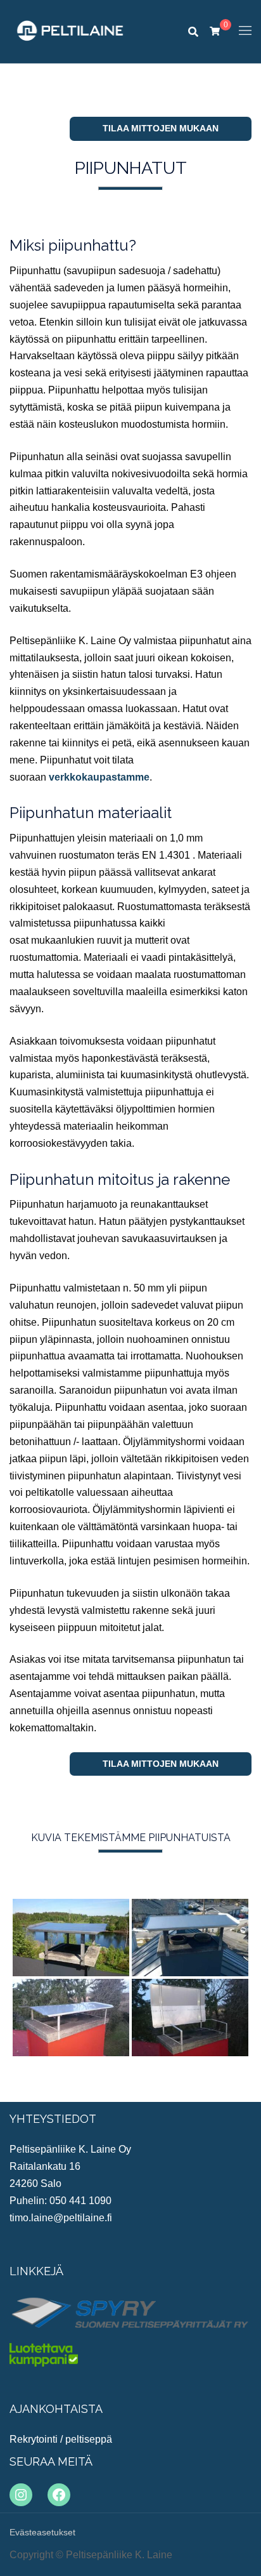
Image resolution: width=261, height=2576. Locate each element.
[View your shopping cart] (215, 30)
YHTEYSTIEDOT (53, 2119)
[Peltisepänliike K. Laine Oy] (70, 31)
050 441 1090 (80, 2201)
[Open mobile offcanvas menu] (245, 31)
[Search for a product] (193, 32)
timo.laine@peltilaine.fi (61, 2218)
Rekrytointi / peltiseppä (61, 2439)
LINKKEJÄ (36, 2271)
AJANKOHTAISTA (56, 2409)
